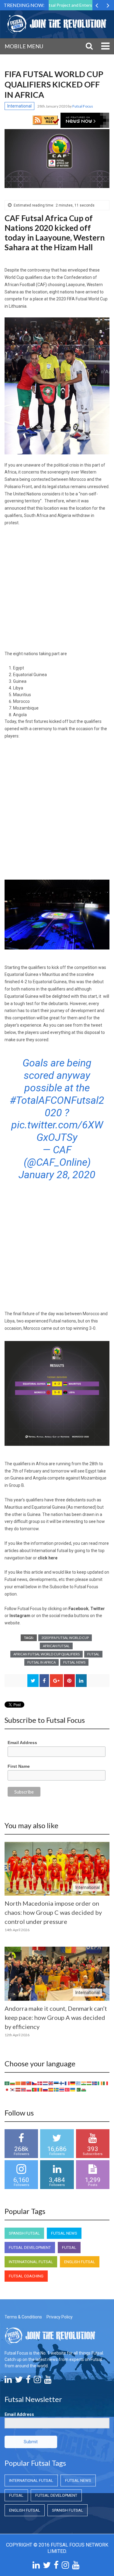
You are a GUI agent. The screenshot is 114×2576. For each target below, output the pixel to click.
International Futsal (31, 2262)
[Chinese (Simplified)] (24, 2083)
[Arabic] (7, 2083)
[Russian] (46, 2089)
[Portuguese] (35, 2089)
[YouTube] (48, 2381)
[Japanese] (7, 2089)
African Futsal (56, 1646)
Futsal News (74, 1662)
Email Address (22, 1743)
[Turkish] (67, 2089)
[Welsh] (84, 2089)
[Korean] (13, 2089)
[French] (67, 2083)
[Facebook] (28, 2381)
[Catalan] (18, 2083)
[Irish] (100, 2083)
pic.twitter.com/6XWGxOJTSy (57, 1131)
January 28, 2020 (57, 1175)
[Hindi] (84, 2083)
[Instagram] (37, 2381)
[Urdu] (78, 2089)
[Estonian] (57, 2083)
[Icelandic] (95, 2083)
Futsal (93, 1654)
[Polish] (29, 2089)
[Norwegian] (24, 2089)
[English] (51, 2083)
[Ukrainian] (73, 2089)
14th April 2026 (17, 1930)
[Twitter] (19, 2381)
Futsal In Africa (41, 1662)
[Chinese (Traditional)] (29, 2083)
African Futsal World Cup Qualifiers (47, 1654)
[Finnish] (62, 2083)
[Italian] (106, 2083)
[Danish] (40, 2083)
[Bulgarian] (13, 2083)
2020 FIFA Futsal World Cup (65, 1638)
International (19, 106)
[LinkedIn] (8, 2381)
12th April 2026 (17, 2035)
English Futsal (80, 2262)
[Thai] (62, 2089)
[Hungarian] (89, 2083)
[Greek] (78, 2083)
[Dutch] (46, 2083)
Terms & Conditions (23, 2317)
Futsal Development (30, 2248)
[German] (73, 2083)
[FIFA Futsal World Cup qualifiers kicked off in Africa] (57, 159)
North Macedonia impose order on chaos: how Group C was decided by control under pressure (53, 1912)
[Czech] (35, 2083)
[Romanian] (40, 2089)
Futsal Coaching (26, 2276)
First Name (19, 1766)
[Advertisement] (57, 591)
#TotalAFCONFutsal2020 (57, 1106)
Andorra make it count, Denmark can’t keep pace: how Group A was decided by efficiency (56, 2017)
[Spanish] (51, 2089)
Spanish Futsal (24, 2233)
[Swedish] (57, 2089)
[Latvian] (18, 2089)
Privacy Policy (60, 2317)
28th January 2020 (53, 106)
